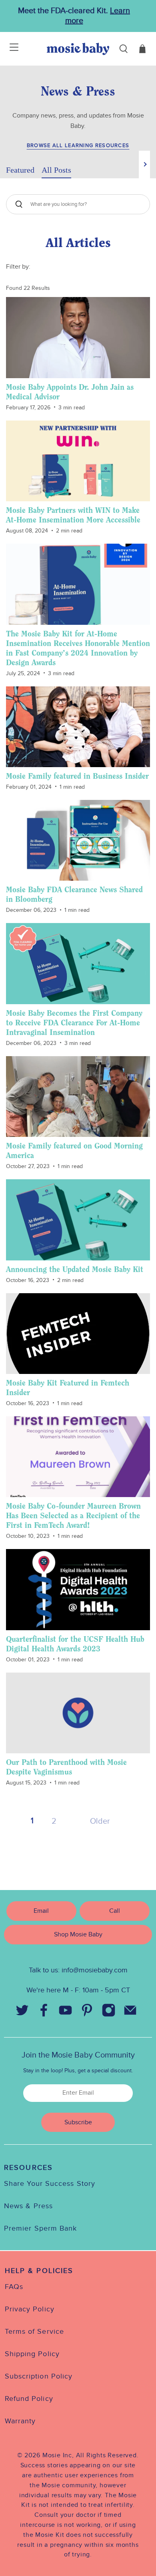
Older (100, 1821)
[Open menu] (9, 49)
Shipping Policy (32, 2354)
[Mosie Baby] (78, 49)
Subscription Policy (39, 2376)
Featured (20, 170)
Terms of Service (34, 2332)
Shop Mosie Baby (78, 1935)
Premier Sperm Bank (40, 2228)
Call (115, 1911)
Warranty (20, 2421)
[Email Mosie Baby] (130, 2012)
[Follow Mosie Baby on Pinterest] (87, 2012)
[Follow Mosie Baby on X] (22, 2012)
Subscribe (78, 2122)
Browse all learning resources (78, 146)
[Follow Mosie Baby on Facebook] (44, 2012)
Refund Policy (29, 2399)
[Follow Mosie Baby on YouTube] (65, 2012)
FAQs (14, 2287)
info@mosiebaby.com (95, 1970)
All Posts (56, 170)
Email (41, 1911)
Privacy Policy (30, 2309)
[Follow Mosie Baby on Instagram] (108, 2012)
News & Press (28, 2206)
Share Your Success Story (50, 2184)
